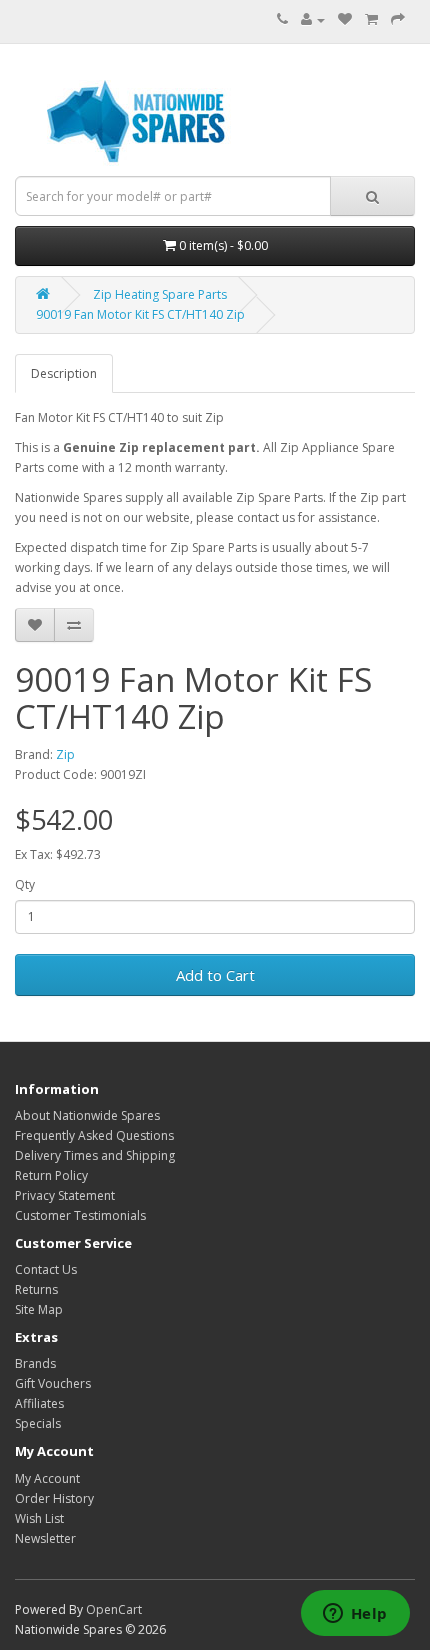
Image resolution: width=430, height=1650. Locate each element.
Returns (36, 1289)
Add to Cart (215, 975)
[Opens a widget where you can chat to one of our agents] (355, 1615)
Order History (54, 1498)
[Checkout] (398, 19)
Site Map (39, 1309)
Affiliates (39, 1403)
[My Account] (313, 19)
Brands (35, 1363)
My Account (47, 1478)
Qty (25, 884)
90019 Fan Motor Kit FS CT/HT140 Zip (140, 314)
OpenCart (114, 1609)
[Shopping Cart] (371, 19)
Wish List (39, 1518)
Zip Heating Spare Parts (160, 294)
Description (64, 373)
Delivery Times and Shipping (95, 1155)
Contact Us (46, 1269)
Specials (38, 1423)
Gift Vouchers (53, 1383)
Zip (65, 754)
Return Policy (51, 1175)
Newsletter (45, 1538)
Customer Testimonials (80, 1215)
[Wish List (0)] (345, 19)
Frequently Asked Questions (94, 1135)
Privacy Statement (65, 1195)
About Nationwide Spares (87, 1115)
